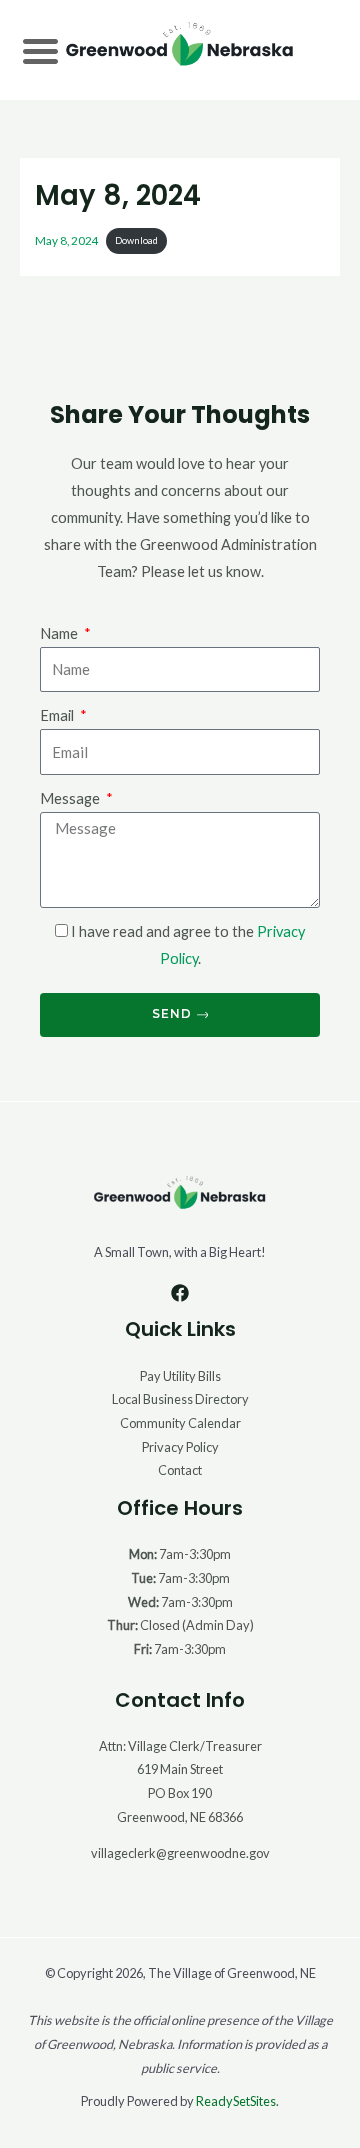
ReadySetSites (236, 2101)
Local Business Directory (180, 1399)
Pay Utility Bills (180, 1376)
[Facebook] (180, 1293)
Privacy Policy (180, 1447)
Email (58, 715)
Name (60, 633)
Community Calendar (180, 1423)
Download (136, 240)
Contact (180, 1470)
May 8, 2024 (67, 239)
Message (71, 798)
